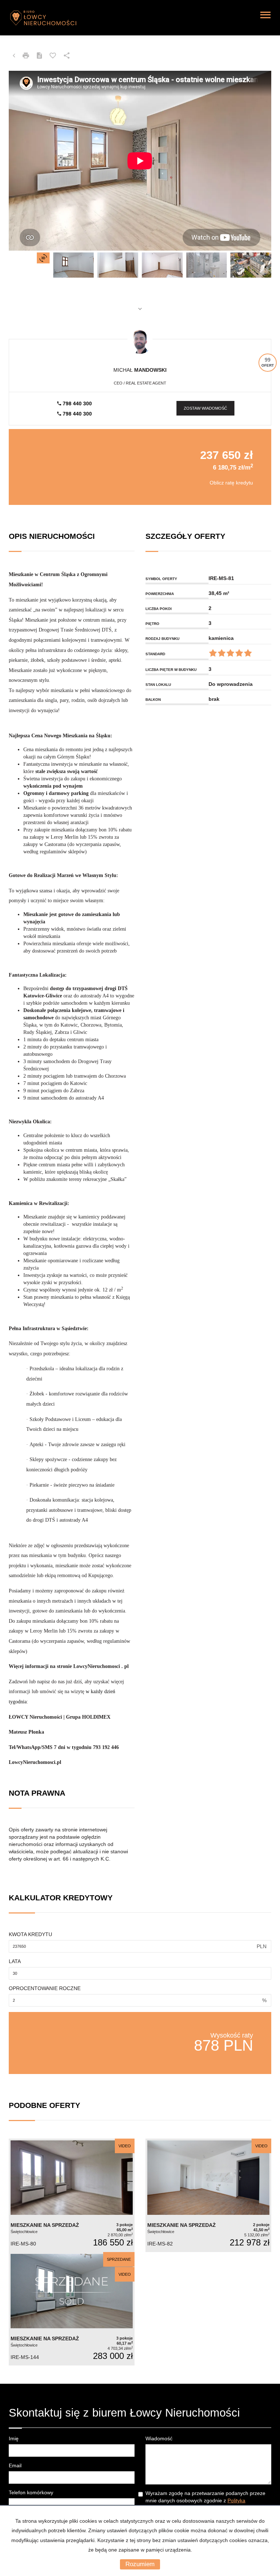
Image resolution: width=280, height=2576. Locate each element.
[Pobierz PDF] (39, 56)
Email (15, 2465)
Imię (14, 2438)
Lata (15, 1961)
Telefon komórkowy (31, 2492)
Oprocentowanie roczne (45, 1988)
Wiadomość (159, 2438)
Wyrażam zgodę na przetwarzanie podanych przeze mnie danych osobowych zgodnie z (205, 2500)
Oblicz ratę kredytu (231, 483)
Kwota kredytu (30, 1934)
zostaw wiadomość (205, 408)
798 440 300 (77, 403)
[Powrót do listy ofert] (14, 56)
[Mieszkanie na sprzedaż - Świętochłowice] (72, 2195)
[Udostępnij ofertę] (67, 56)
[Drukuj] (26, 56)
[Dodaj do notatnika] (53, 56)
